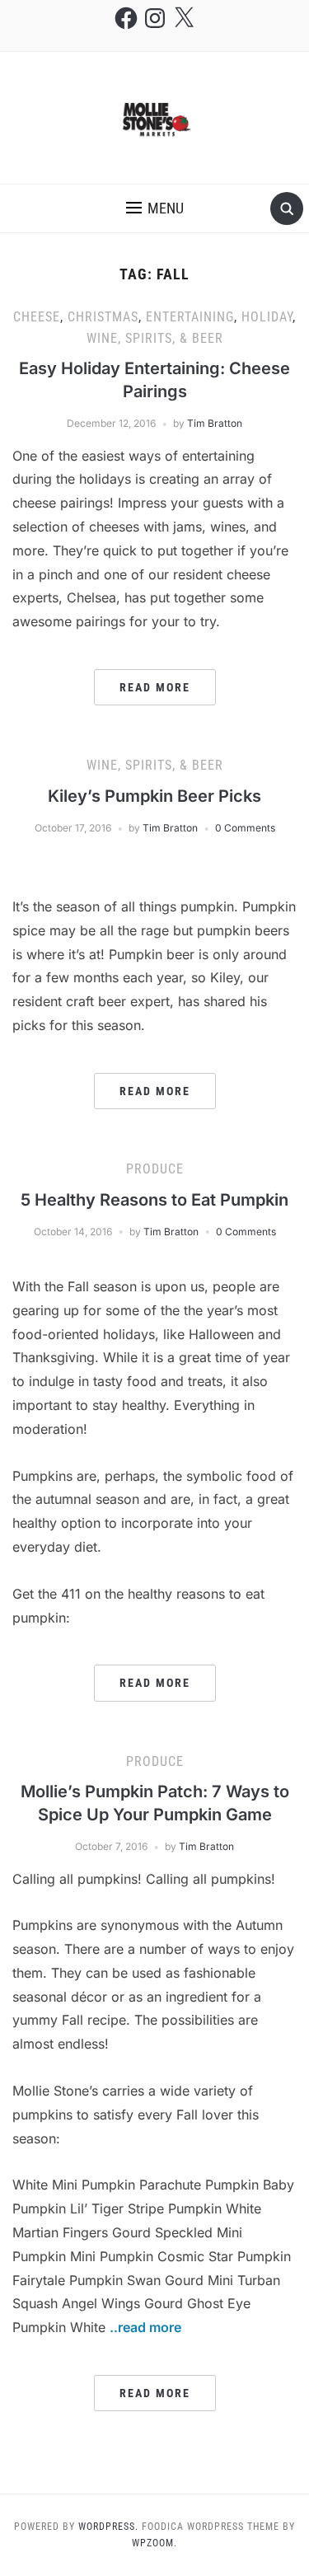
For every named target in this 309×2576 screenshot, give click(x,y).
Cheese (37, 317)
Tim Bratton (215, 423)
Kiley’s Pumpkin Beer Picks (154, 796)
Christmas (103, 317)
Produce (155, 1169)
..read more (145, 2327)
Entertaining (190, 317)
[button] (155, 208)
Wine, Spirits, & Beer (155, 338)
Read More (155, 687)
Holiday (267, 317)
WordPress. (108, 2527)
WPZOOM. (154, 2543)
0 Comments (245, 828)
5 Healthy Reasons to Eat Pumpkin (154, 1200)
